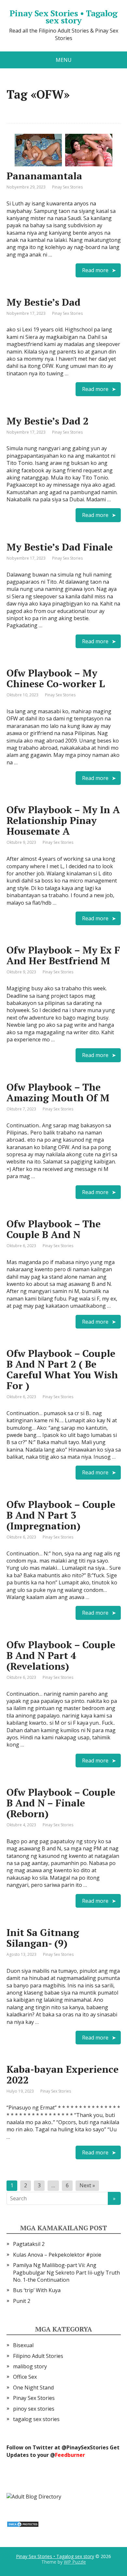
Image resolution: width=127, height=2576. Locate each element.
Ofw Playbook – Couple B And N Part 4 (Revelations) (61, 1655)
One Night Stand (33, 2388)
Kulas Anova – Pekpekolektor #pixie (57, 2255)
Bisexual (23, 2345)
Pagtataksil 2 (29, 2244)
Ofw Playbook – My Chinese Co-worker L (56, 678)
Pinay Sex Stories (67, 187)
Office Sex (25, 2377)
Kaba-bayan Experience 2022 (63, 2075)
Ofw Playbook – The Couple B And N (54, 1229)
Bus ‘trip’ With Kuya (37, 2290)
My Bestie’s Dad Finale (60, 547)
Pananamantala (44, 176)
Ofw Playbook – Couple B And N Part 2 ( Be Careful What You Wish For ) (62, 1369)
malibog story (30, 2366)
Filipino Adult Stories (38, 2356)
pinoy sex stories (34, 2409)
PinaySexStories (87, 2447)
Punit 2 (22, 2301)
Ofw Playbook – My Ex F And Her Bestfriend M (63, 955)
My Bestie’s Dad (43, 302)
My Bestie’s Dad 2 (48, 421)
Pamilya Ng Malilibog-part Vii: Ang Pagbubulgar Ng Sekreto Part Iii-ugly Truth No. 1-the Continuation (66, 2272)
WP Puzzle (75, 2562)
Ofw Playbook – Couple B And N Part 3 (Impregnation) (61, 1515)
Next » (87, 2185)
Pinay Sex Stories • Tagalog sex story (63, 17)
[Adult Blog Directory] (34, 2496)
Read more (95, 270)
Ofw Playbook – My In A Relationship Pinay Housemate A (63, 820)
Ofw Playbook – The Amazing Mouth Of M (58, 1092)
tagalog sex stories (36, 2419)
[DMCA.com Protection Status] (23, 2524)
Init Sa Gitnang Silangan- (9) (43, 1938)
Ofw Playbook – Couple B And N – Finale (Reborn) (61, 1803)
